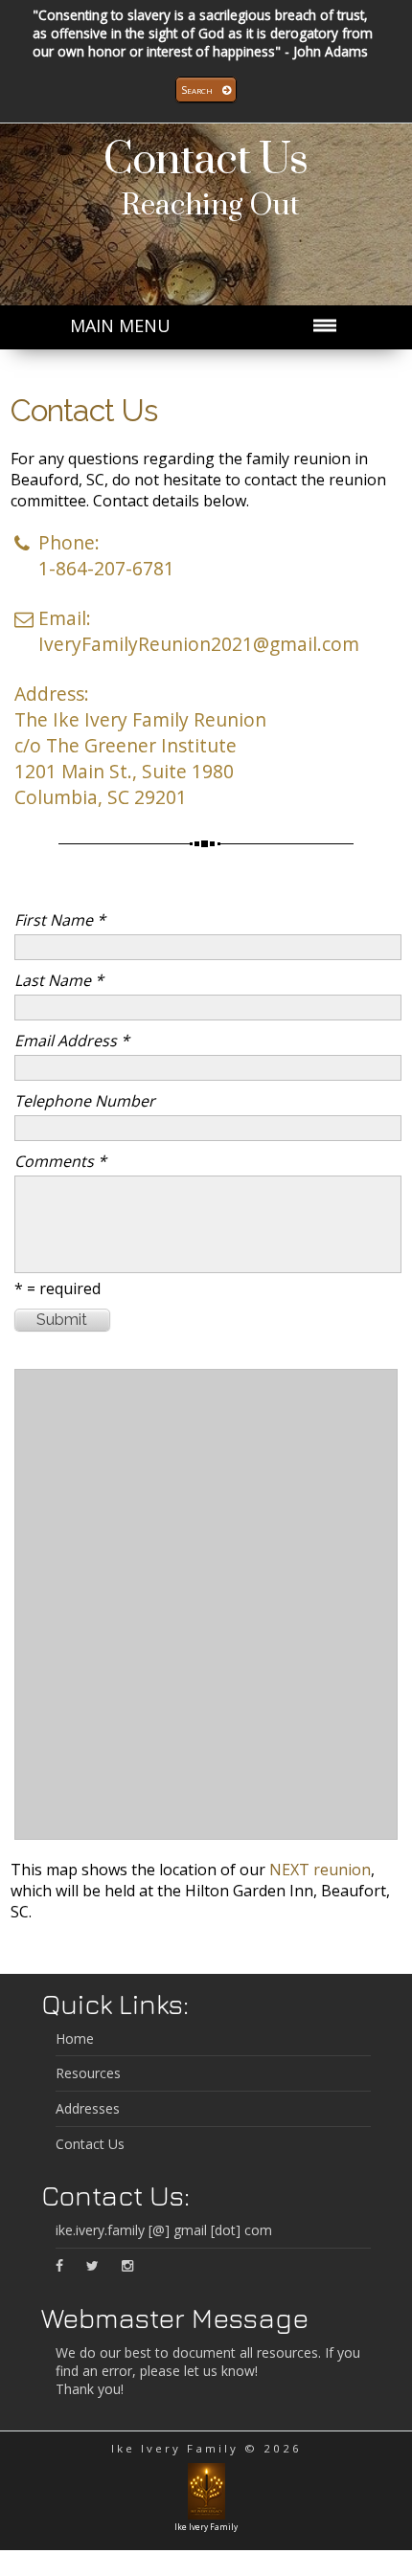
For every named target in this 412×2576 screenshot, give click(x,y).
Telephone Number (85, 1101)
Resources (88, 2073)
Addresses (88, 2108)
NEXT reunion (320, 1870)
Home (75, 2038)
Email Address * (72, 1041)
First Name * (60, 920)
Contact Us (206, 160)
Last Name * (59, 980)
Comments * (60, 1161)
